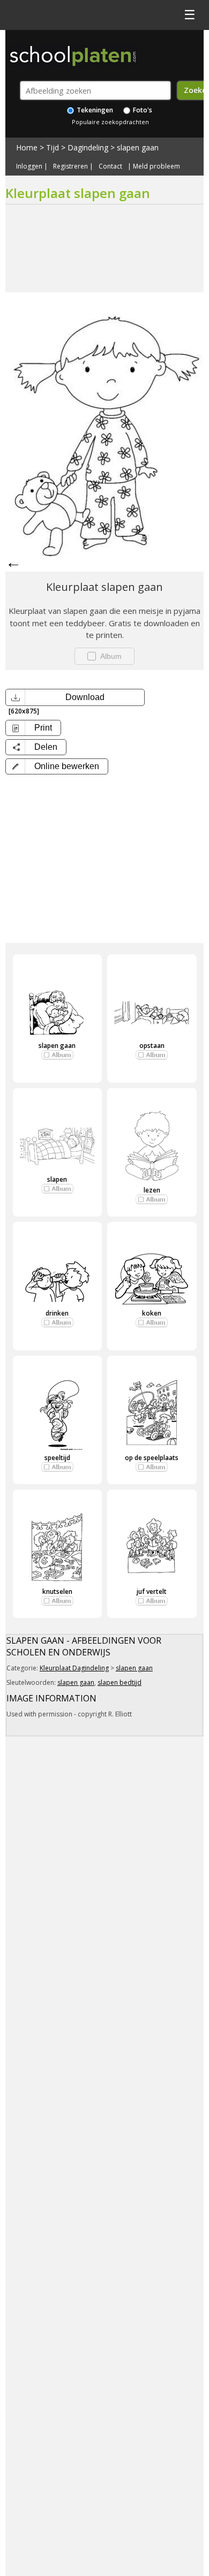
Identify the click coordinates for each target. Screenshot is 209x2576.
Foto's (142, 110)
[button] (57, 766)
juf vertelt (152, 1591)
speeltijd (57, 1458)
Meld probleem (156, 166)
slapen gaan (138, 147)
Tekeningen (94, 110)
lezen (152, 1190)
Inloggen (29, 166)
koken (152, 1313)
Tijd (53, 147)
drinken (57, 1313)
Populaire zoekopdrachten (110, 122)
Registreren (70, 166)
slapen (57, 1179)
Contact (110, 166)
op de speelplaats (152, 1458)
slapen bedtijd (120, 1682)
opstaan (152, 1046)
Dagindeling (88, 147)
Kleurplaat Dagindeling (74, 1668)
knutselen (57, 1591)
